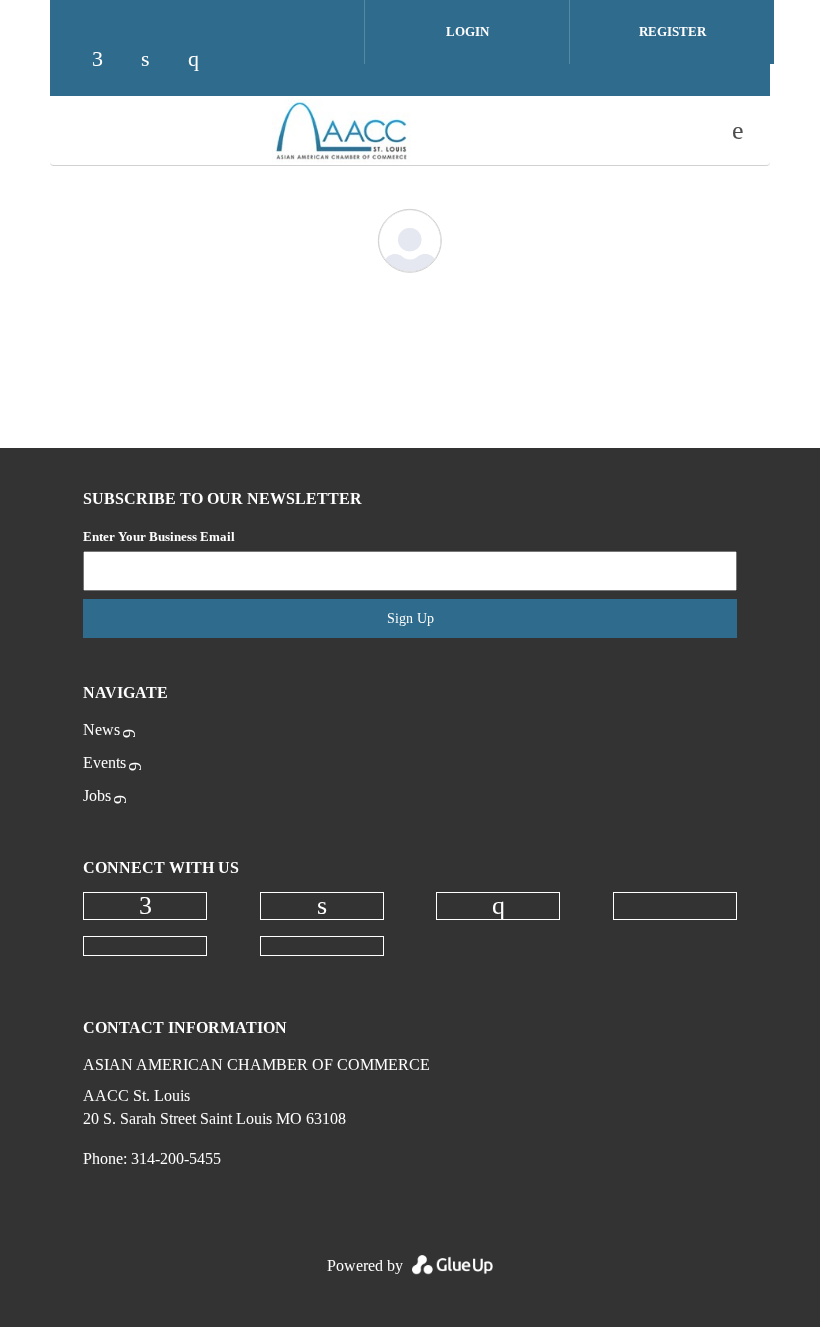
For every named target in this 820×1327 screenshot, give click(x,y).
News (101, 729)
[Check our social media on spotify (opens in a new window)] (329, 50)
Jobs (97, 795)
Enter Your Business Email (159, 536)
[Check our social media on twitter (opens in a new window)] (233, 50)
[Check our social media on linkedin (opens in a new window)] (137, 50)
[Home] (341, 131)
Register (672, 31)
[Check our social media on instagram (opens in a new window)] (185, 50)
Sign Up (410, 618)
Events (104, 762)
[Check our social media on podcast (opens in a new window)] (281, 50)
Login (467, 31)
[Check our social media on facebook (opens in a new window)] (89, 50)
